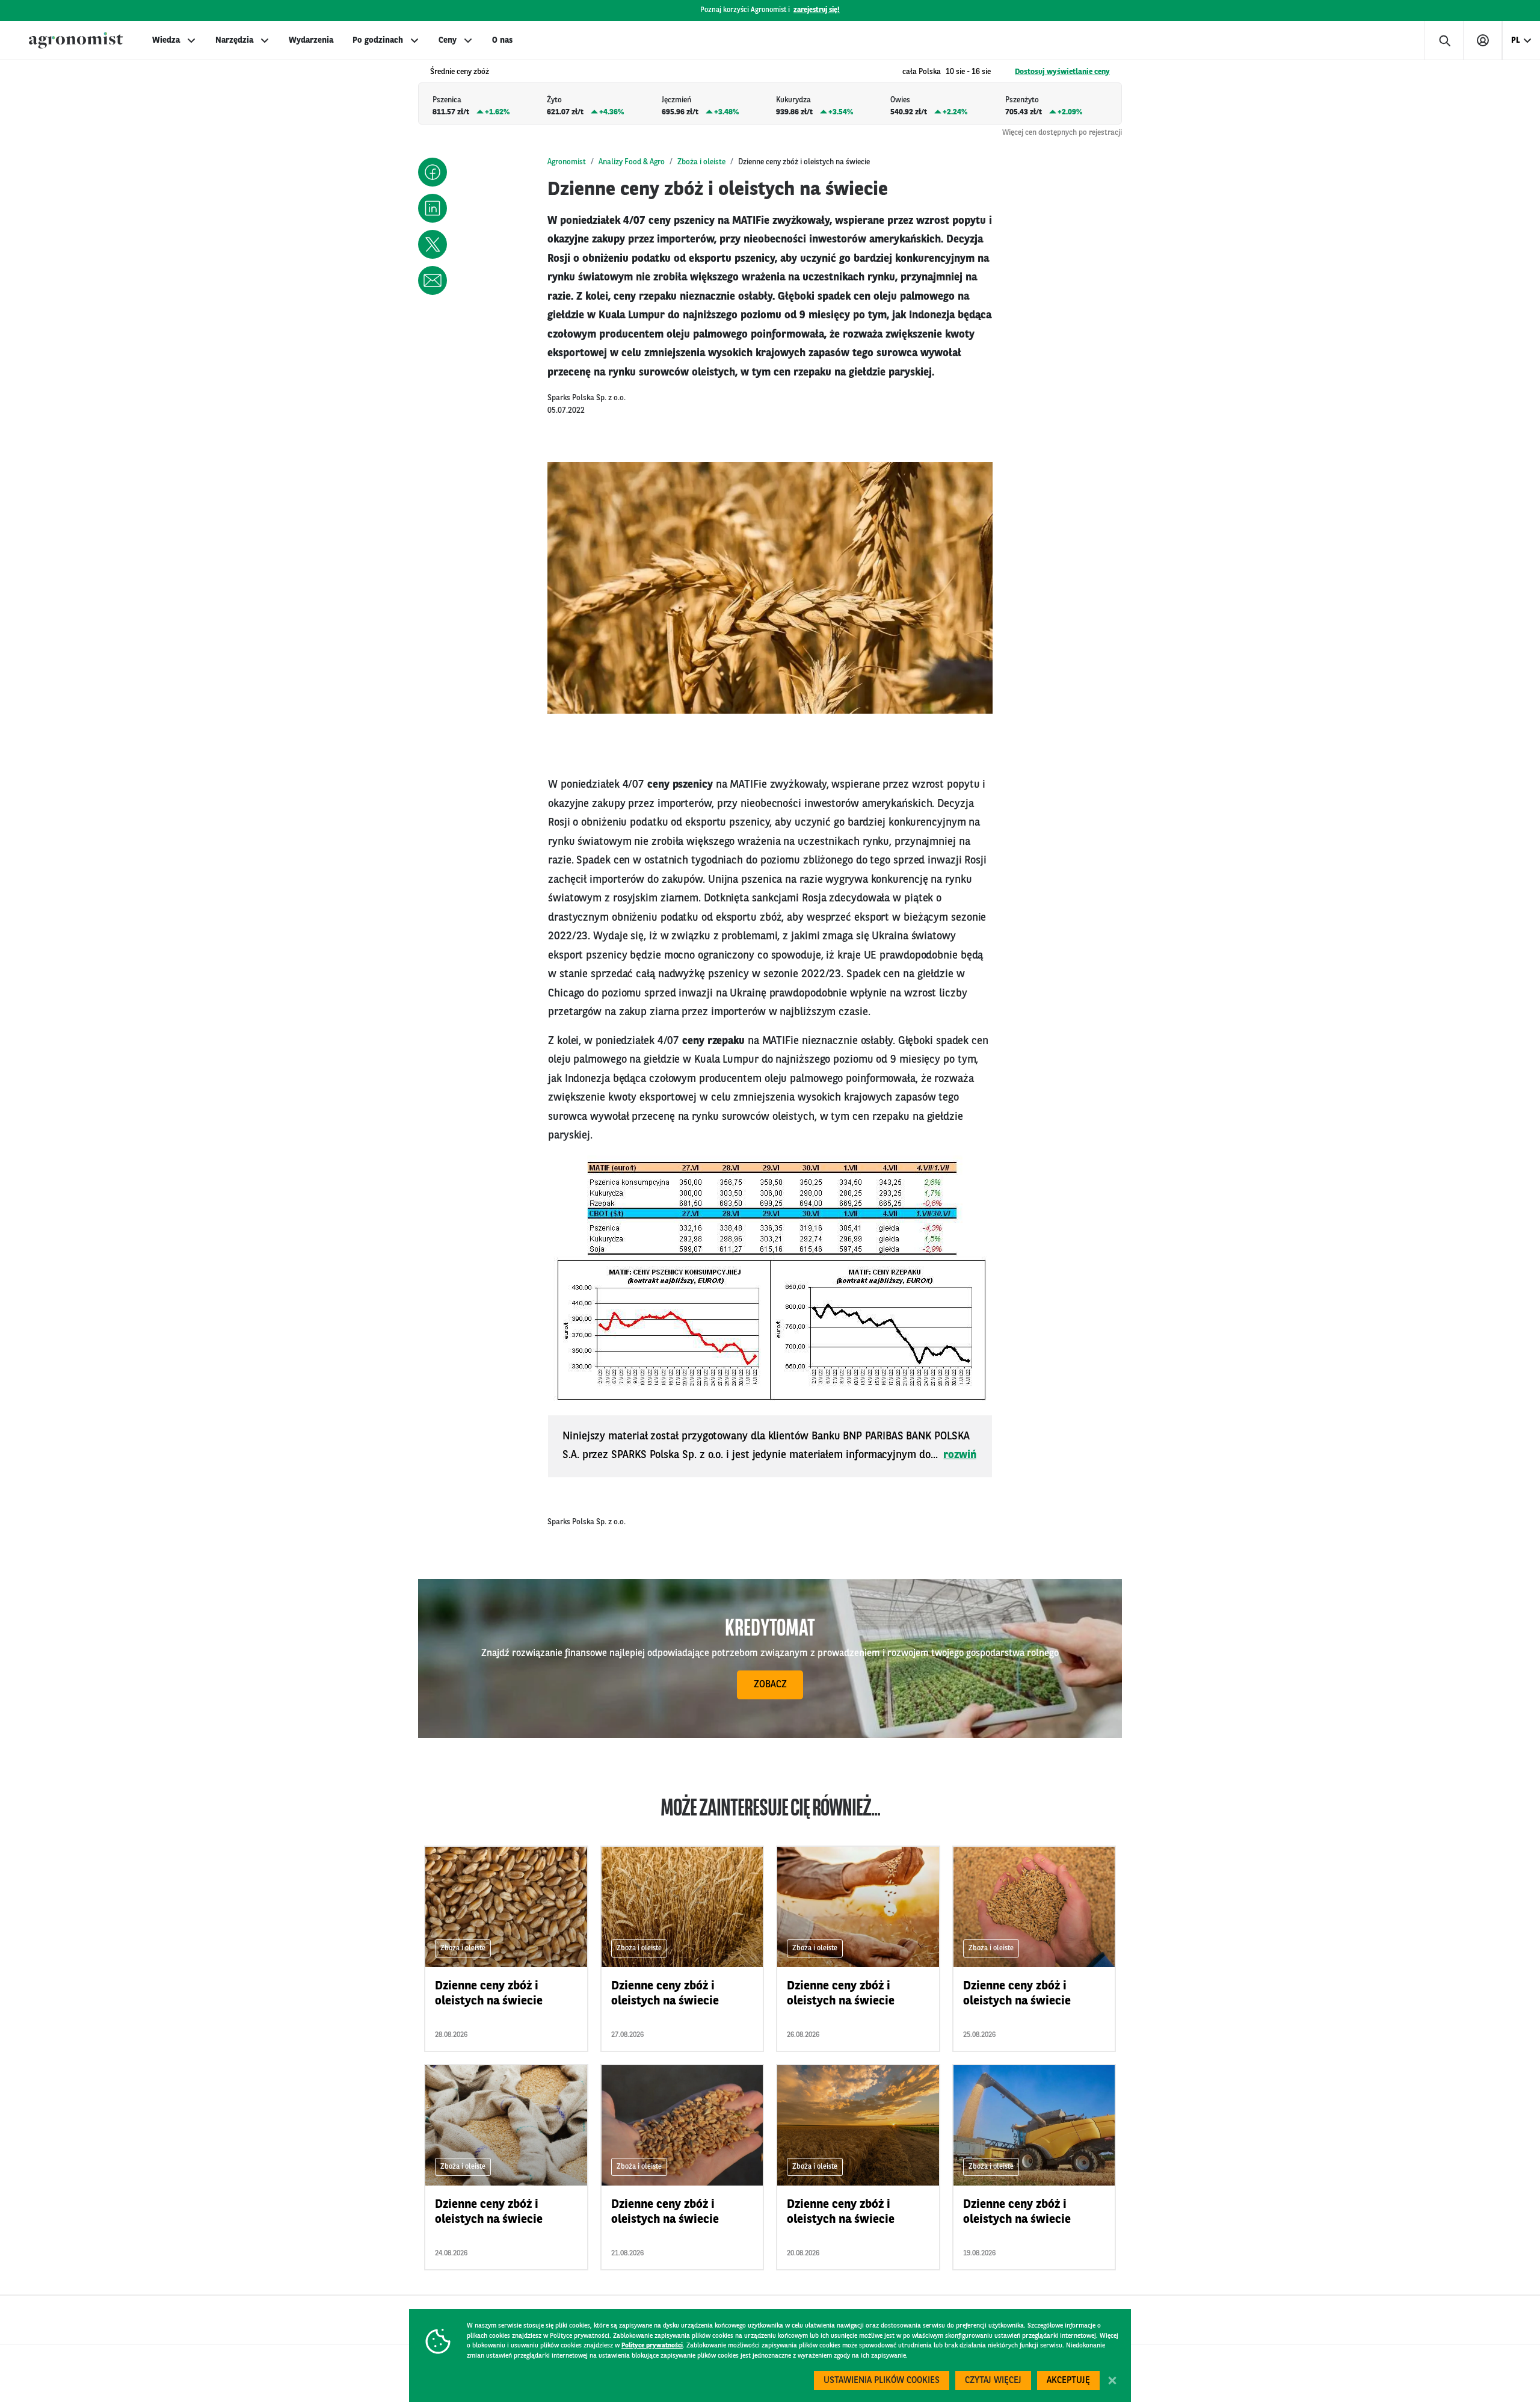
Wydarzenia (311, 40)
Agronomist (567, 162)
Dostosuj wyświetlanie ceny (1062, 72)
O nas (502, 40)
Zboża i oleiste (701, 162)
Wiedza (166, 40)
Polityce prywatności (652, 2346)
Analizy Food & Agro (632, 162)
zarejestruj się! (817, 10)
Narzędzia (234, 40)
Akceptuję (1068, 2381)
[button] (433, 172)
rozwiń (960, 1455)
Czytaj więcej (993, 2381)
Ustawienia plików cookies (882, 2381)
